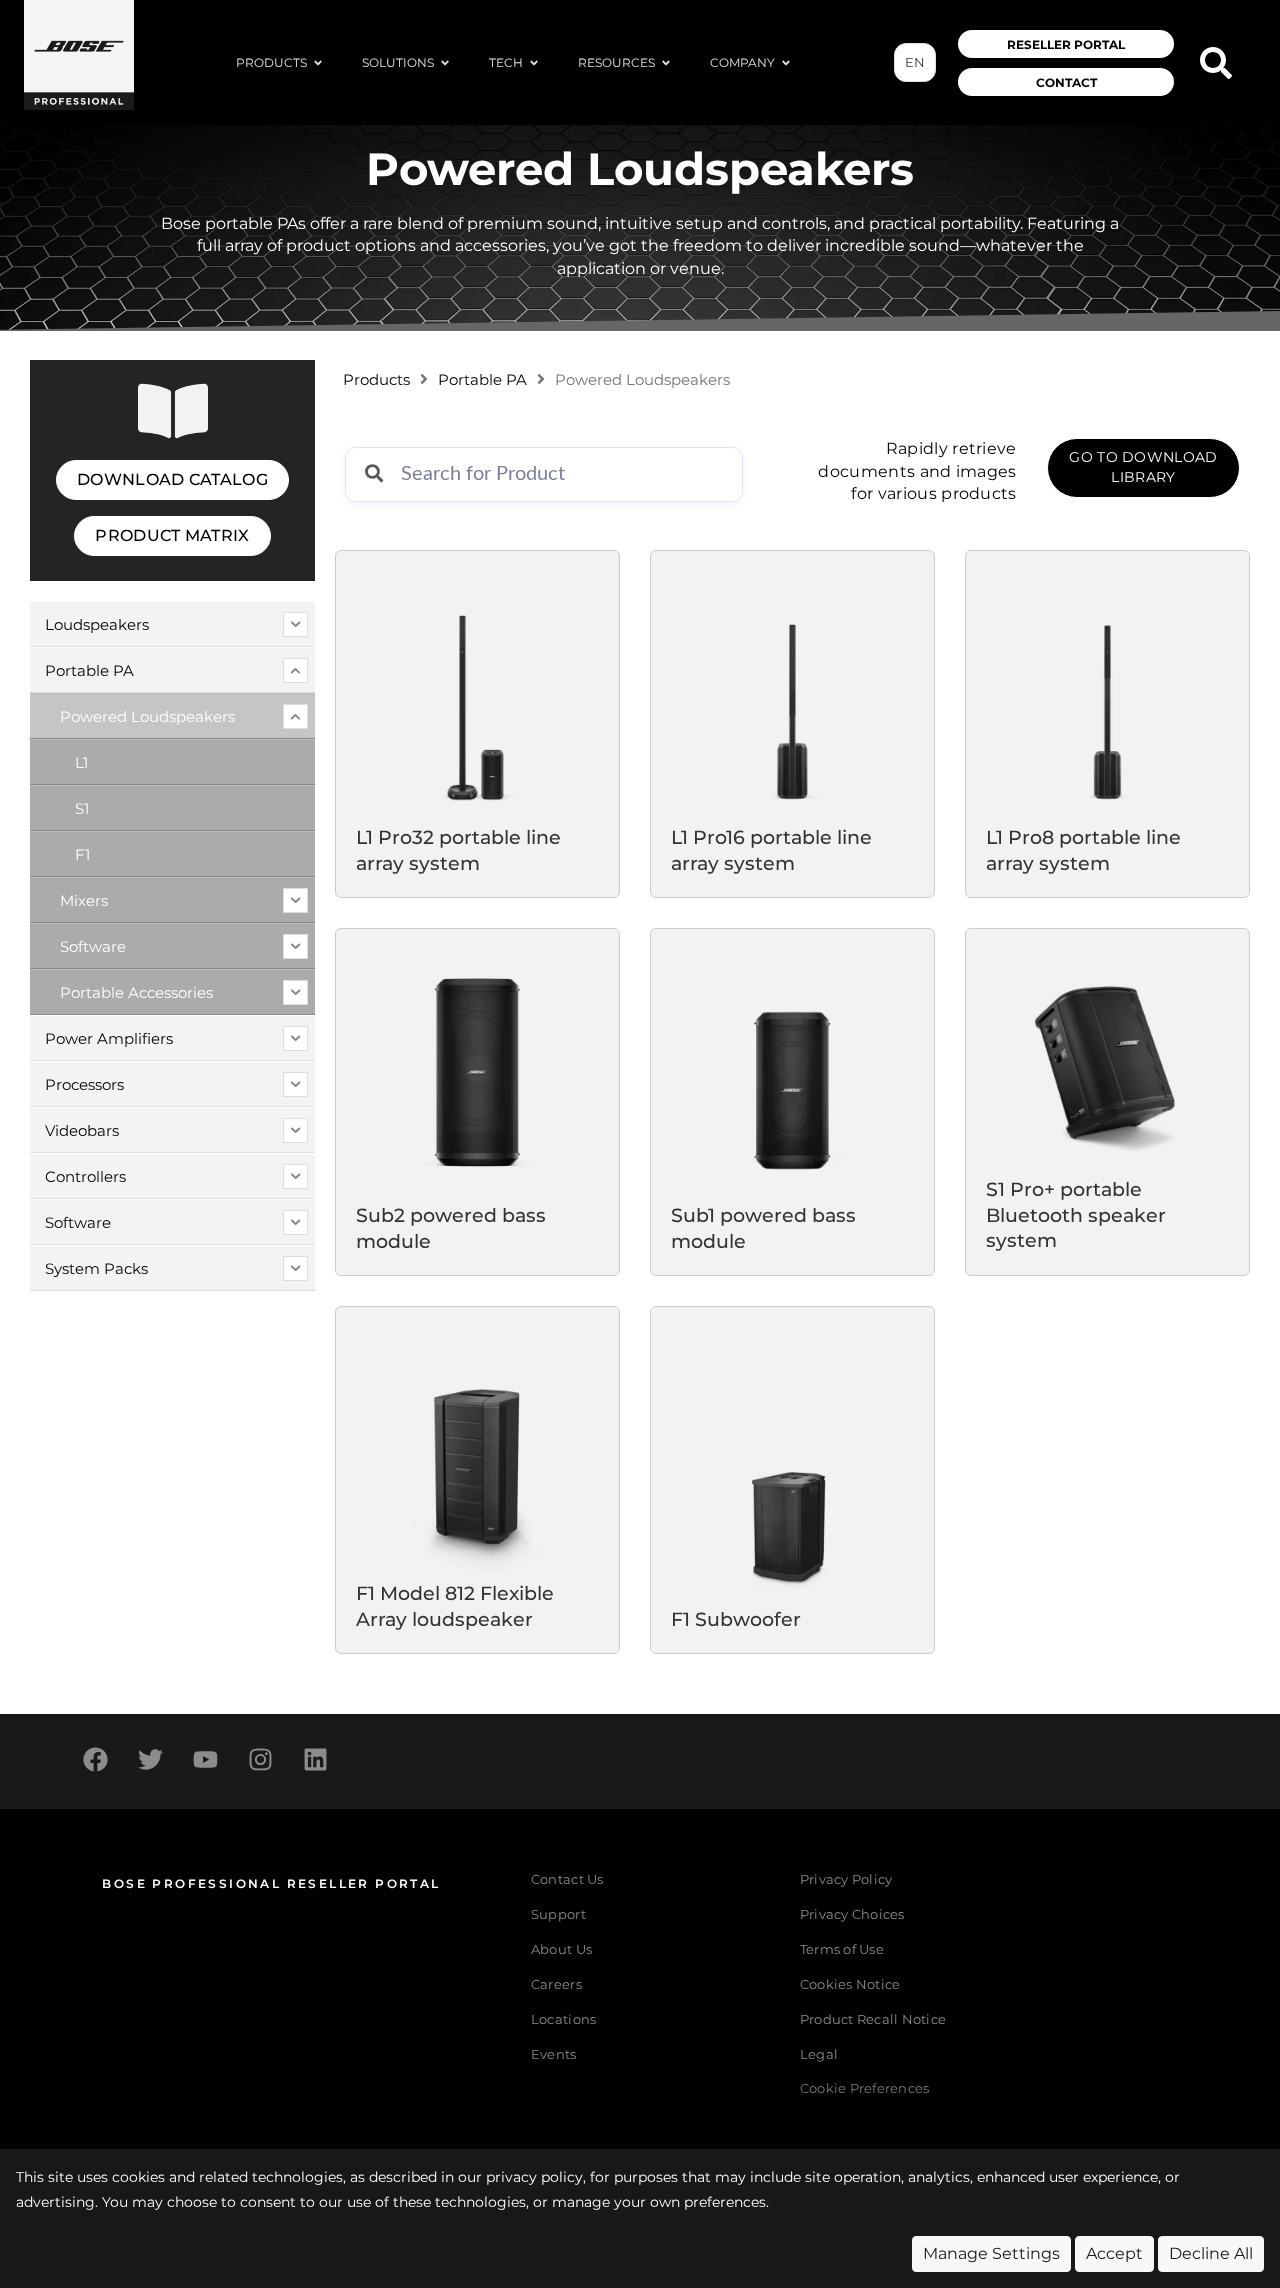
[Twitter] (150, 1759)
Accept (1114, 2253)
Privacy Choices (852, 1914)
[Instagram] (260, 1759)
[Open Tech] (534, 63)
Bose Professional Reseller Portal (271, 1883)
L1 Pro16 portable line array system (771, 850)
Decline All (1211, 2253)
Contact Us (567, 1879)
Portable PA (482, 380)
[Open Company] (786, 63)
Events (554, 2054)
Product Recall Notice (873, 2019)
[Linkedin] (315, 1759)
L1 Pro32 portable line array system (458, 850)
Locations (563, 2019)
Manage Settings (991, 2253)
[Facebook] (95, 1759)
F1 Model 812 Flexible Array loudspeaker (455, 1606)
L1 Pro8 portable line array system (1083, 850)
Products (376, 380)
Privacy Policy (846, 1879)
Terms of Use (842, 1949)
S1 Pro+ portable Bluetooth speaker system (1076, 1214)
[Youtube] (205, 1759)
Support (558, 1914)
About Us (561, 1949)
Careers (556, 1984)
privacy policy (534, 2177)
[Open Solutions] (445, 63)
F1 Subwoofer (736, 1619)
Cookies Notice (850, 1984)
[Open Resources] (666, 63)
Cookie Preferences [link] (865, 2089)
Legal (819, 2054)
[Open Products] (318, 63)
